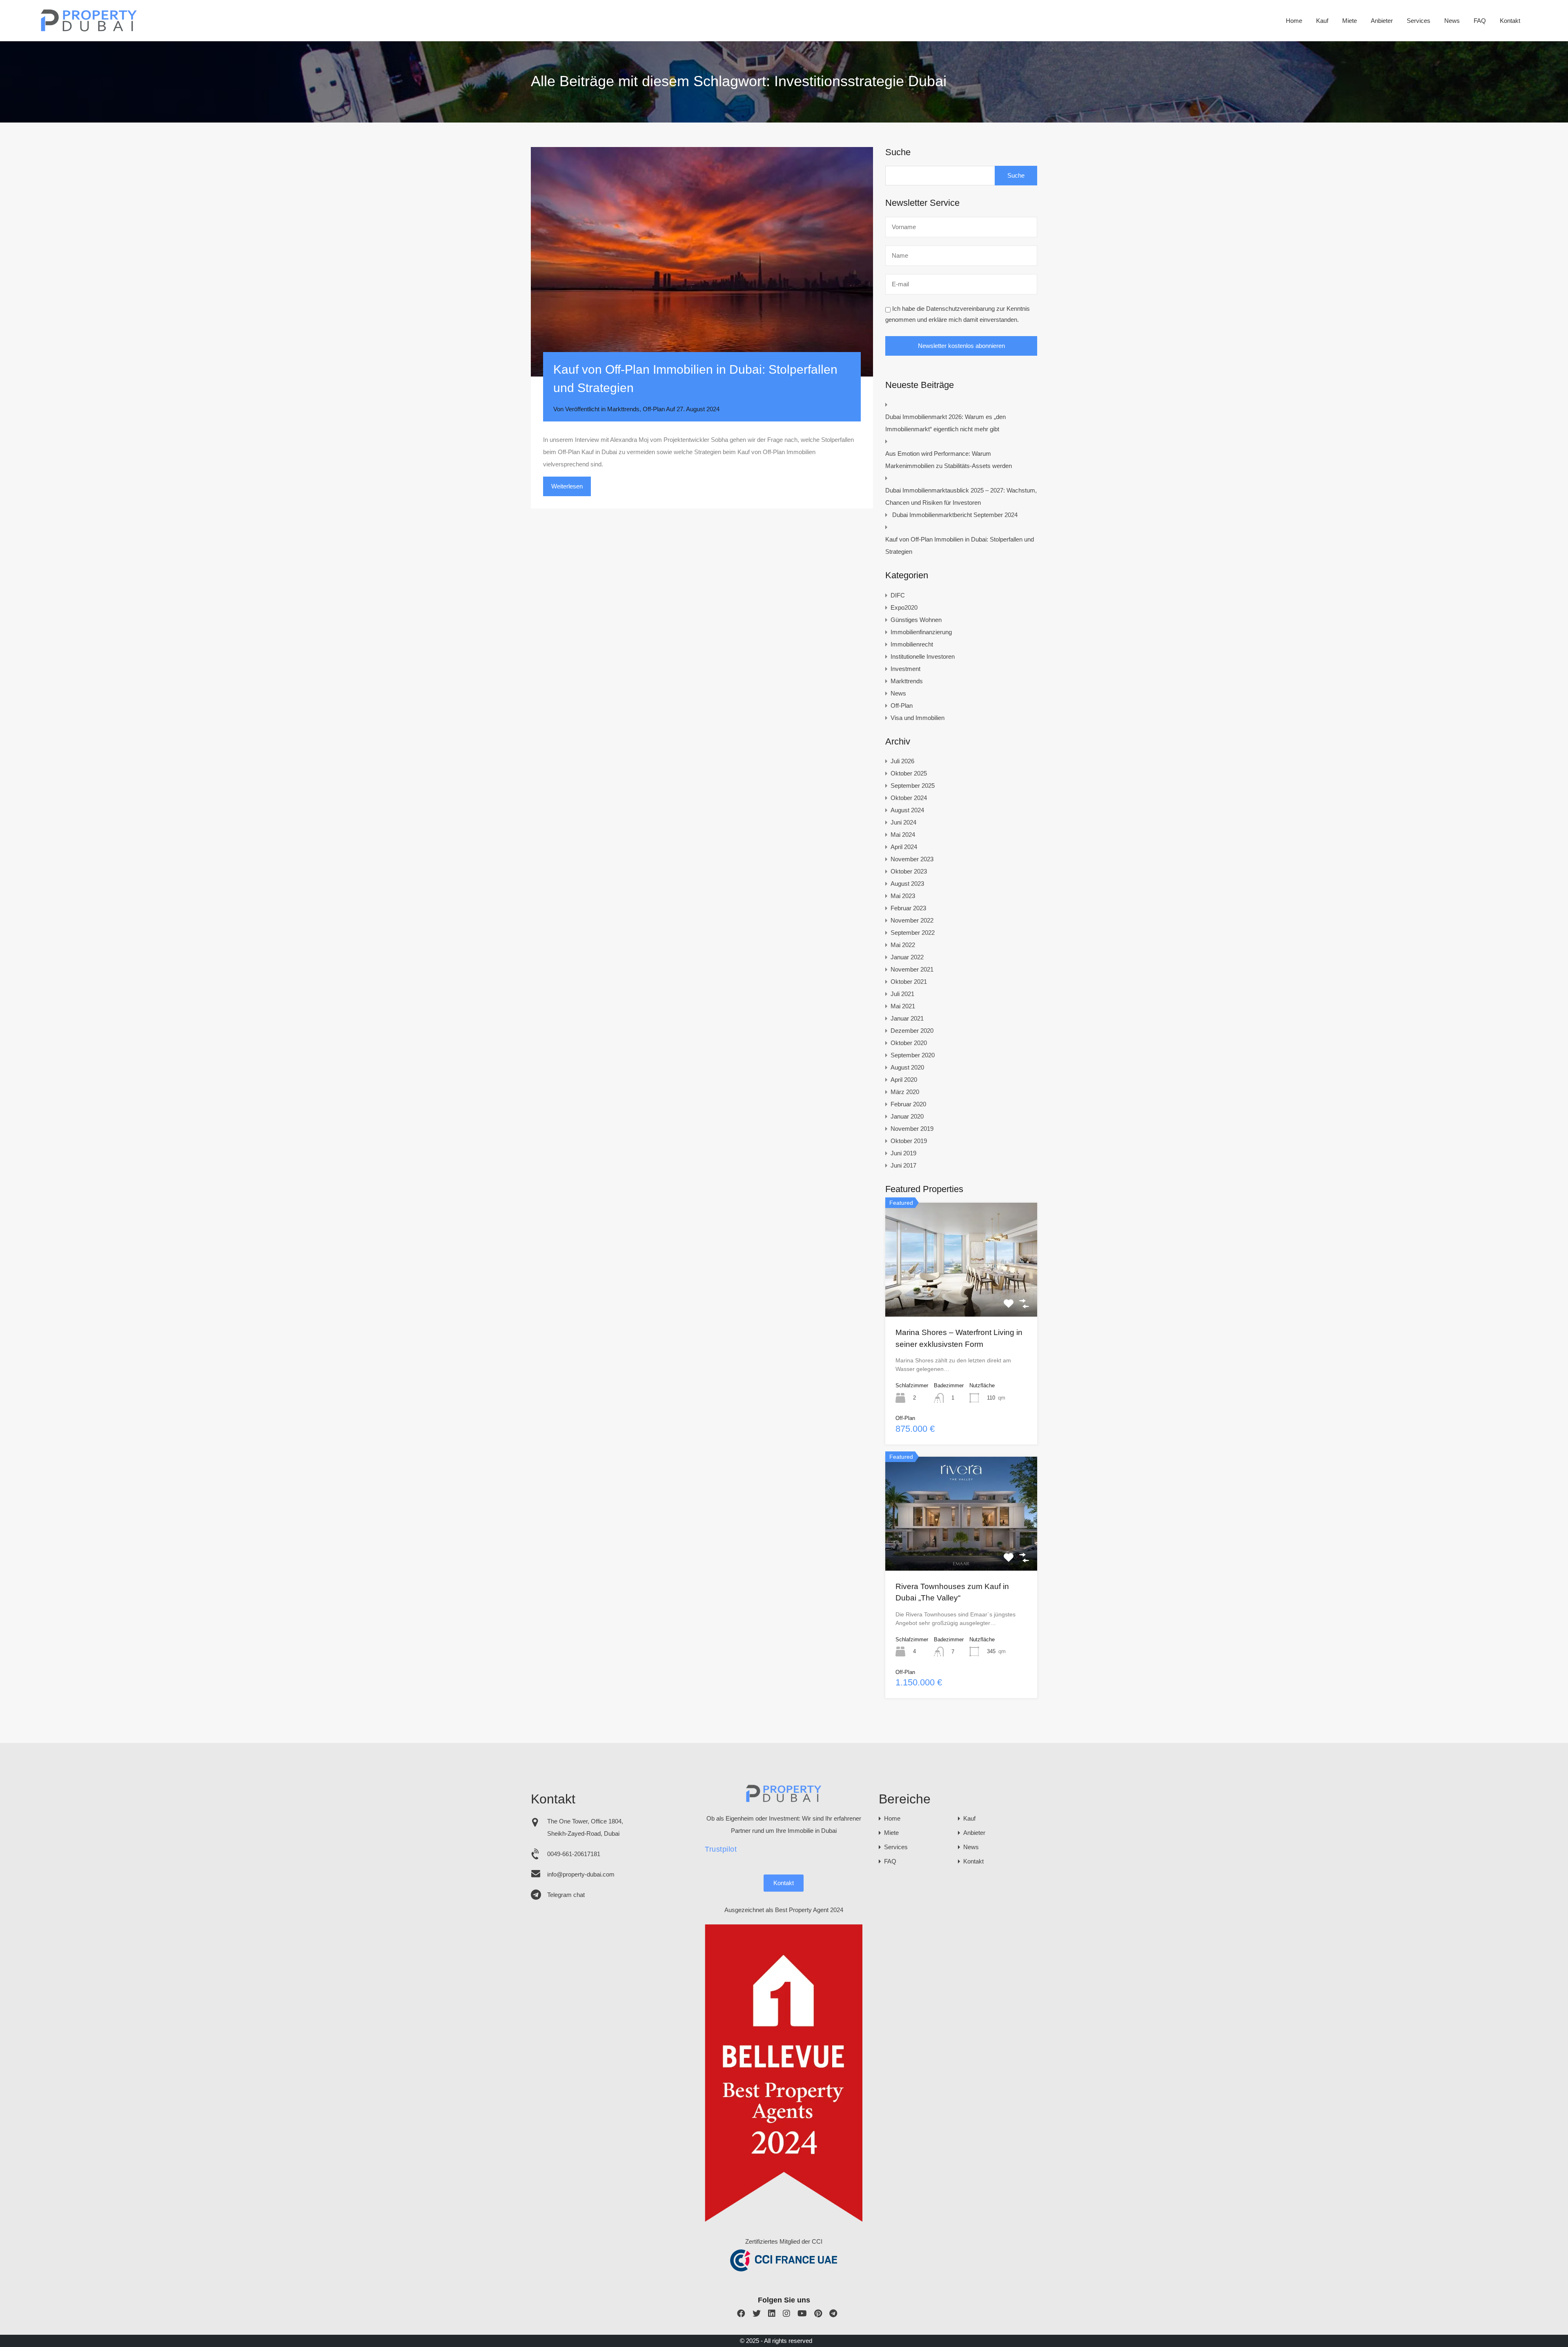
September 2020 (913, 1055)
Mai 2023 (903, 896)
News (1452, 21)
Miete (1350, 21)
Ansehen (961, 1294)
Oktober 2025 (909, 773)
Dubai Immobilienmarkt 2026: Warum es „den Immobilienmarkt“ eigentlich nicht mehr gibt (945, 423)
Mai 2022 (903, 945)
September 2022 (913, 933)
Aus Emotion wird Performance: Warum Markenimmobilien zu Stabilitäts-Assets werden (949, 460)
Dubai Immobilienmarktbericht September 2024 (955, 515)
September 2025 (913, 786)
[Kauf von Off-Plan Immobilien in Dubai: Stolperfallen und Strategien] (702, 262)
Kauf (1322, 21)
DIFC (898, 595)
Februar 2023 (908, 908)
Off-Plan (654, 409)
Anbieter (1382, 21)
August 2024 (907, 810)
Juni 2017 (903, 1165)
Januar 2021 (907, 1018)
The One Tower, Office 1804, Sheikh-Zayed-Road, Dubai (585, 1827)
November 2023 (912, 859)
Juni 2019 (903, 1153)
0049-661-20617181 (574, 1854)
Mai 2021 (903, 1006)
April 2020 (904, 1080)
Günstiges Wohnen (916, 620)
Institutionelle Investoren (923, 656)
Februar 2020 (908, 1104)
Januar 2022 (907, 957)
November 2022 (912, 920)
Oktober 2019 (909, 1141)
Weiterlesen (567, 486)
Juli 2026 (902, 761)
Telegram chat (566, 1895)
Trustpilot (721, 1849)
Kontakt (1510, 21)
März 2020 (905, 1092)
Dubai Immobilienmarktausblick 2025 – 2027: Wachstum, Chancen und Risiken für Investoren (961, 496)
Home (1294, 21)
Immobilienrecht (912, 644)
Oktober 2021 (909, 982)
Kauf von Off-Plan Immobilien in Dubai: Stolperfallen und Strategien (960, 545)
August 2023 (907, 884)
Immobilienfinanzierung (921, 632)
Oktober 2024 (909, 798)
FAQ (1480, 21)
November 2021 (912, 969)
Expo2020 (904, 607)
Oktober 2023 (909, 871)
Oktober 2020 (909, 1043)
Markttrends (623, 409)
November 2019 (912, 1129)
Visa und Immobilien (918, 718)
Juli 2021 (902, 994)
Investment (905, 669)
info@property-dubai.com (581, 1874)
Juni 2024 (903, 822)
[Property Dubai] (89, 29)
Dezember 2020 (912, 1031)
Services (1419, 21)
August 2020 (907, 1067)
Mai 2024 (903, 835)
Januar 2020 (907, 1116)
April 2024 (904, 847)
